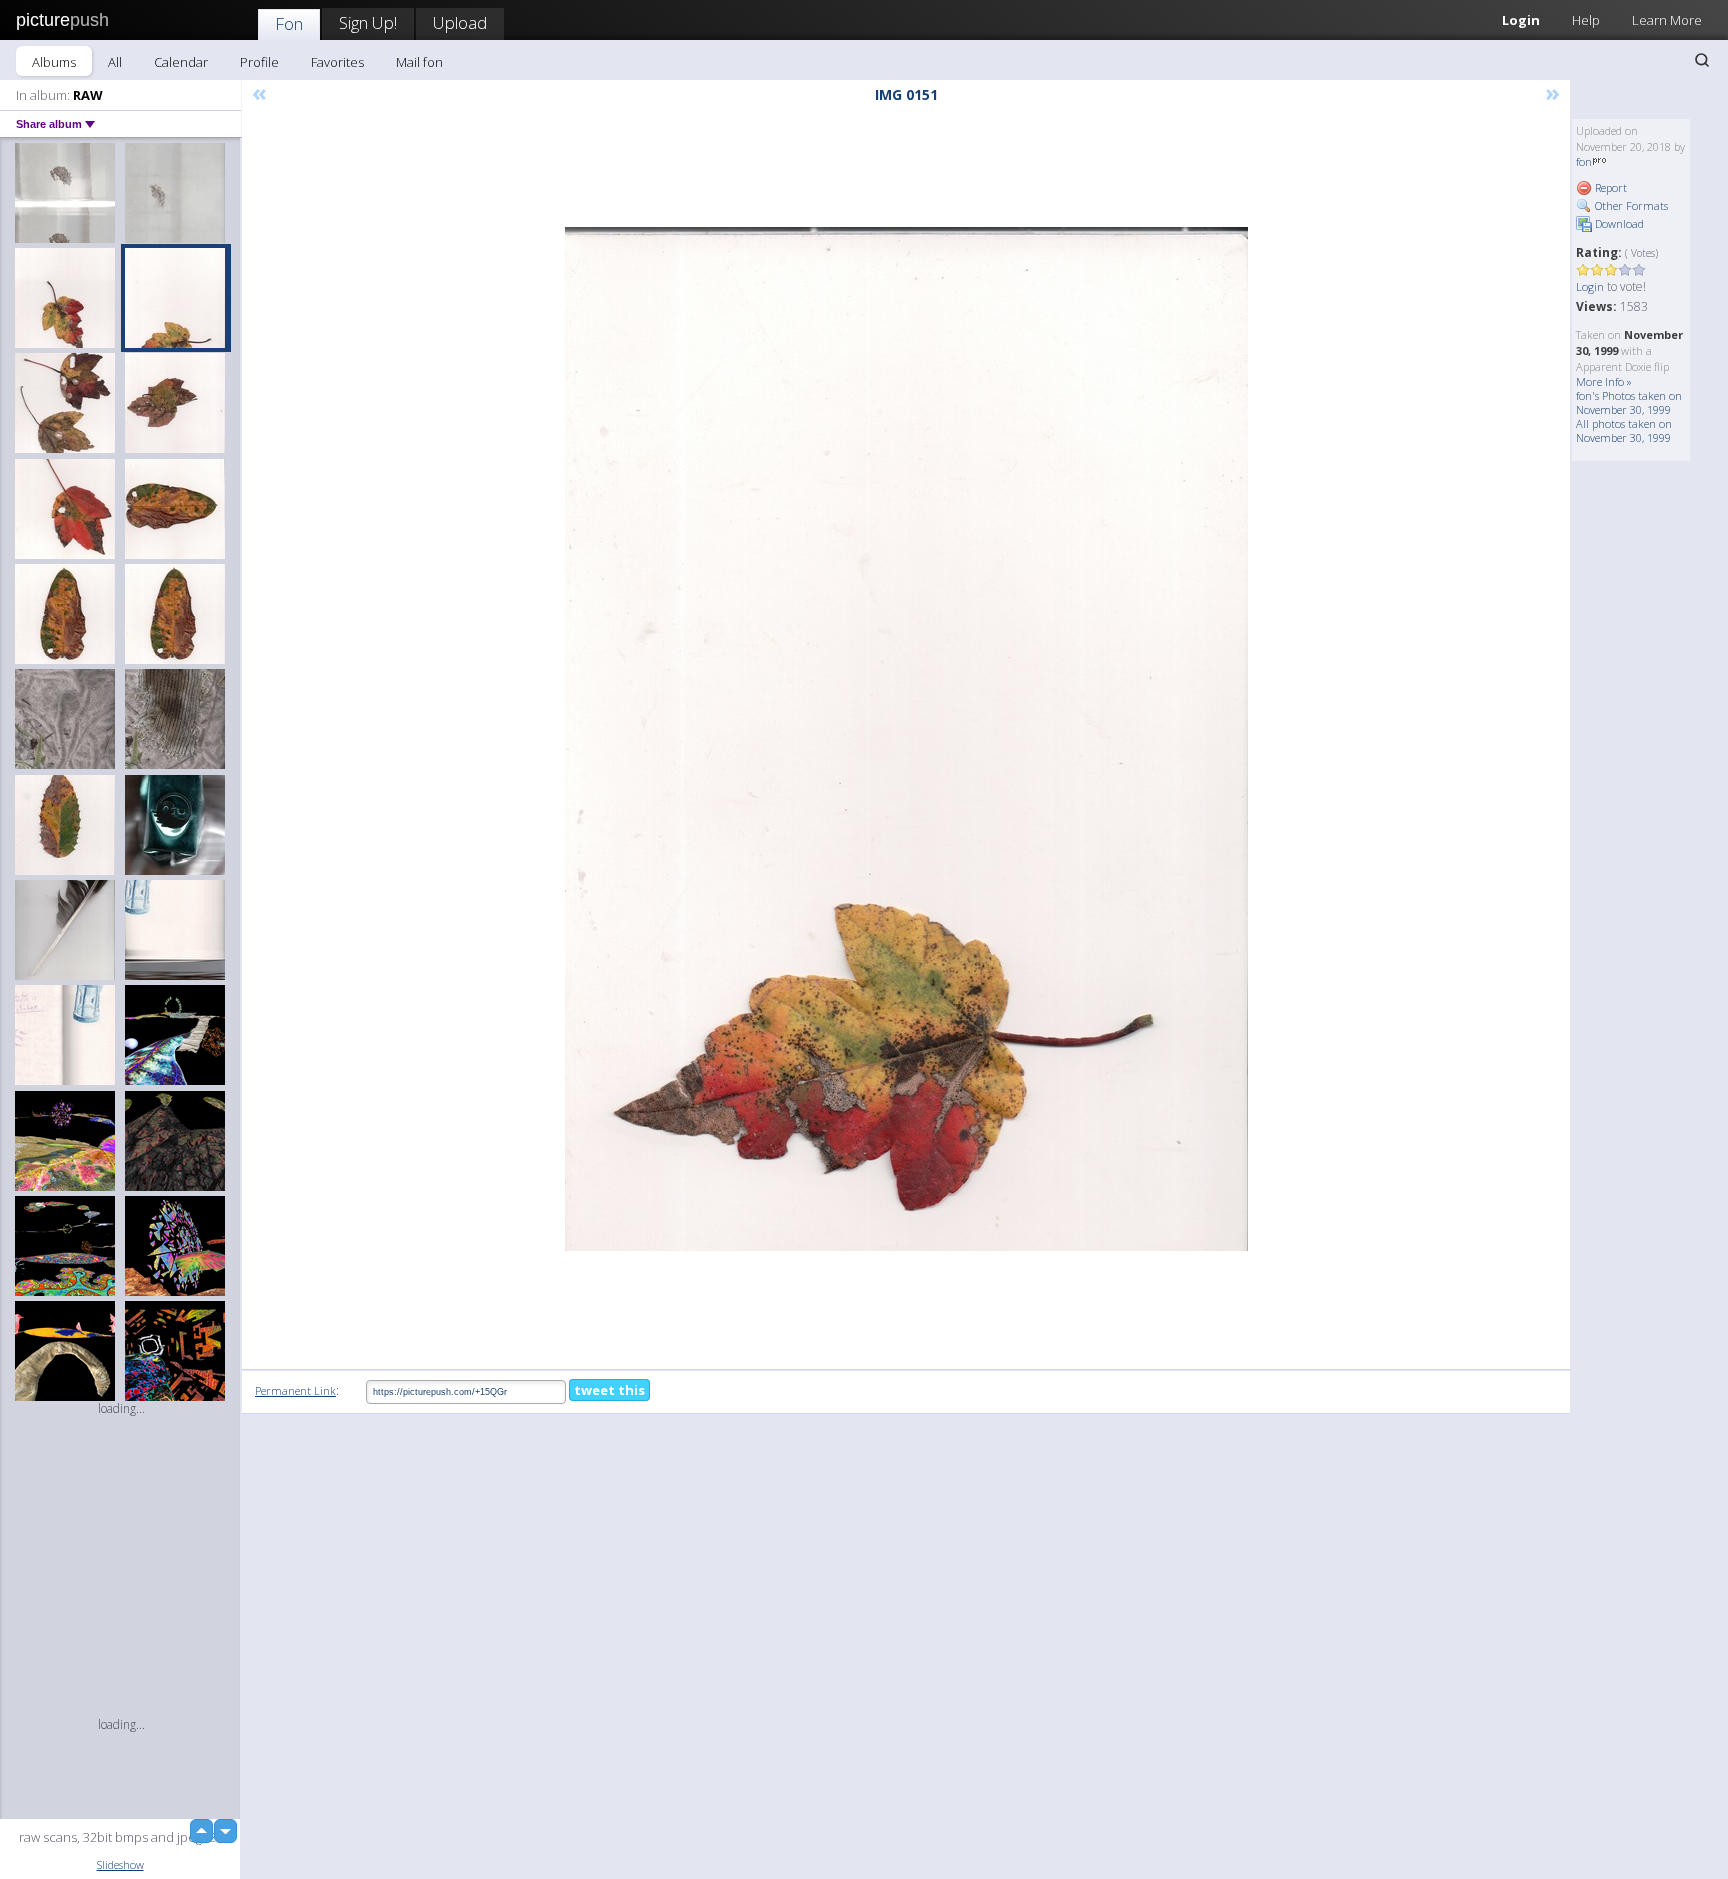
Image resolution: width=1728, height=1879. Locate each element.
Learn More (1667, 20)
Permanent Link (295, 1390)
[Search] (1702, 60)
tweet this (609, 1390)
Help (1586, 20)
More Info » (1604, 381)
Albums (54, 62)
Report (1609, 187)
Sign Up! (368, 22)
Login (1521, 20)
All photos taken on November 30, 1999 (1624, 430)
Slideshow (120, 1864)
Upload (460, 22)
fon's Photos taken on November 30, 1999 (1629, 402)
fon (1584, 161)
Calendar (181, 62)
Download (1618, 223)
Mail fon (419, 62)
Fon (289, 23)
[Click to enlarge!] (906, 739)
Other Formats (1630, 205)
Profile (259, 62)
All (115, 62)
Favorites (337, 62)
